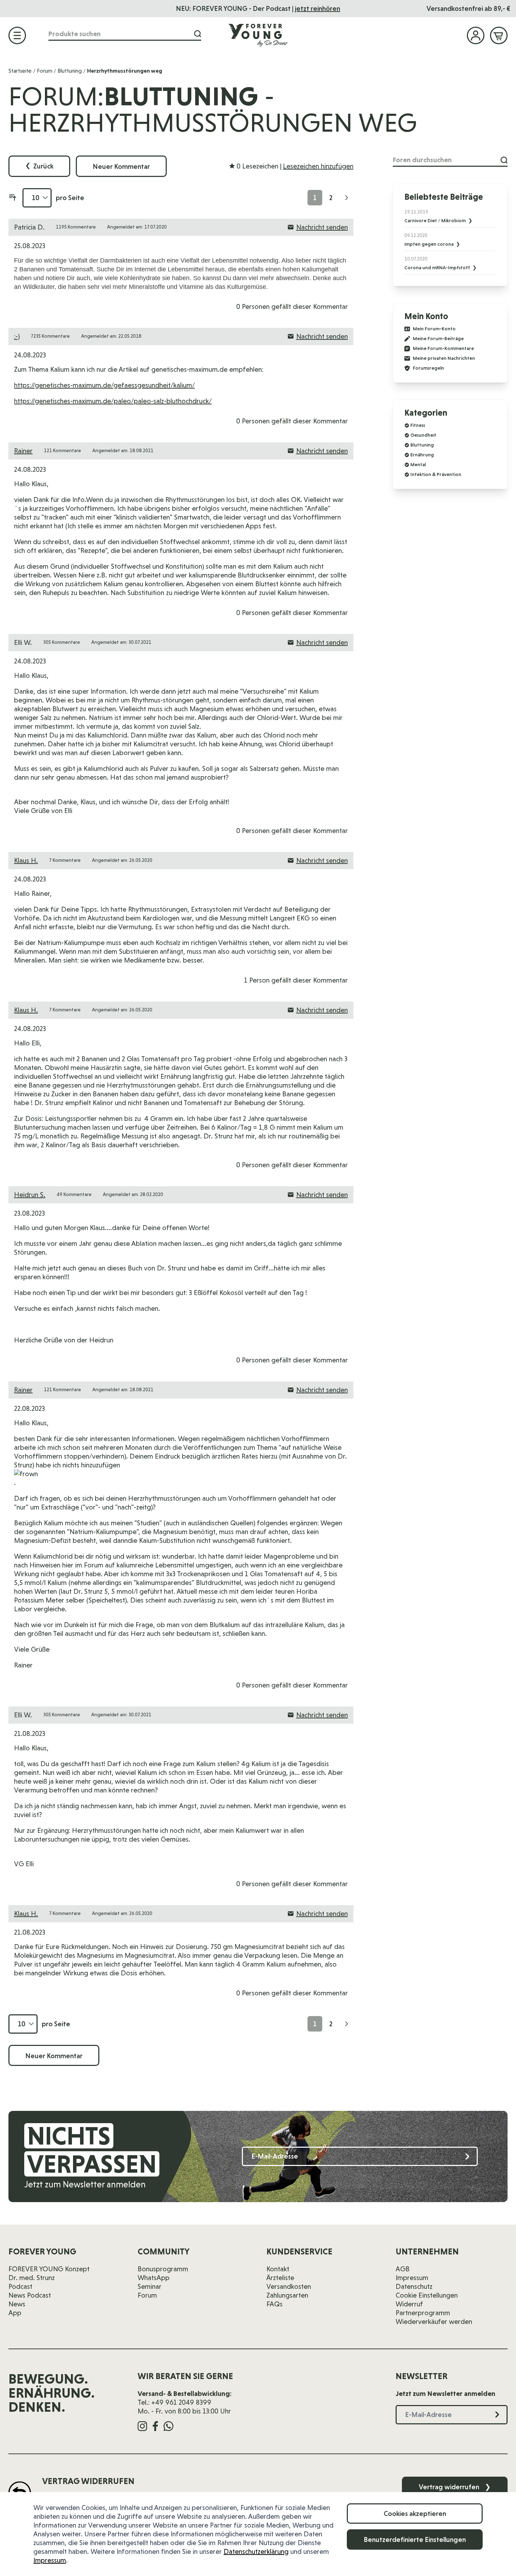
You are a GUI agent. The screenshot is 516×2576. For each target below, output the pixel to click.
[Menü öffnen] (17, 35)
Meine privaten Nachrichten (444, 358)
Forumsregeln (428, 368)
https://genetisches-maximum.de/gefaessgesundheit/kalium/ (104, 385)
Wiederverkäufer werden (434, 2321)
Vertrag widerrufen (455, 2487)
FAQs (274, 2304)
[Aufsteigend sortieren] (13, 198)
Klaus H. (26, 860)
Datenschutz (414, 2286)
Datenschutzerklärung (256, 2551)
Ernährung (422, 455)
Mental (418, 464)
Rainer (23, 451)
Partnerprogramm (423, 2313)
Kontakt (278, 2269)
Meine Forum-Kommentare (443, 348)
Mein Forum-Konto (434, 329)
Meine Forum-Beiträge (438, 339)
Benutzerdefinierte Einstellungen (415, 2539)
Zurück (39, 166)
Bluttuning (70, 71)
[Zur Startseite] (258, 35)
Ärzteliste (280, 2278)
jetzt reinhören (317, 8)
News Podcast (30, 2295)
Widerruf (409, 2304)
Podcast (20, 2286)
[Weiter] (346, 198)
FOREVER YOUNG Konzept (49, 2269)
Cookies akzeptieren (415, 2514)
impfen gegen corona (429, 244)
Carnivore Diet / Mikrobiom (436, 220)
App (15, 2313)
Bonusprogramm (163, 2269)
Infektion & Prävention (436, 474)
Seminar (150, 2286)
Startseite (20, 71)
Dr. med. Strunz (32, 2278)
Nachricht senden (322, 227)
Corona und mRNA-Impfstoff (438, 267)
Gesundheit (423, 435)
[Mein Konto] (476, 35)
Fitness (418, 425)
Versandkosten (289, 2286)
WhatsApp (154, 2278)
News (17, 2304)
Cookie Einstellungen (427, 2295)
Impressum (50, 2560)
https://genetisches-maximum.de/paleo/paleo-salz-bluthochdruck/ (113, 401)
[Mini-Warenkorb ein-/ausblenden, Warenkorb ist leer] (499, 35)
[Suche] (198, 34)
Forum (45, 71)
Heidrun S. (30, 1195)
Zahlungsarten (287, 2295)
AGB (403, 2269)
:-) (17, 336)
